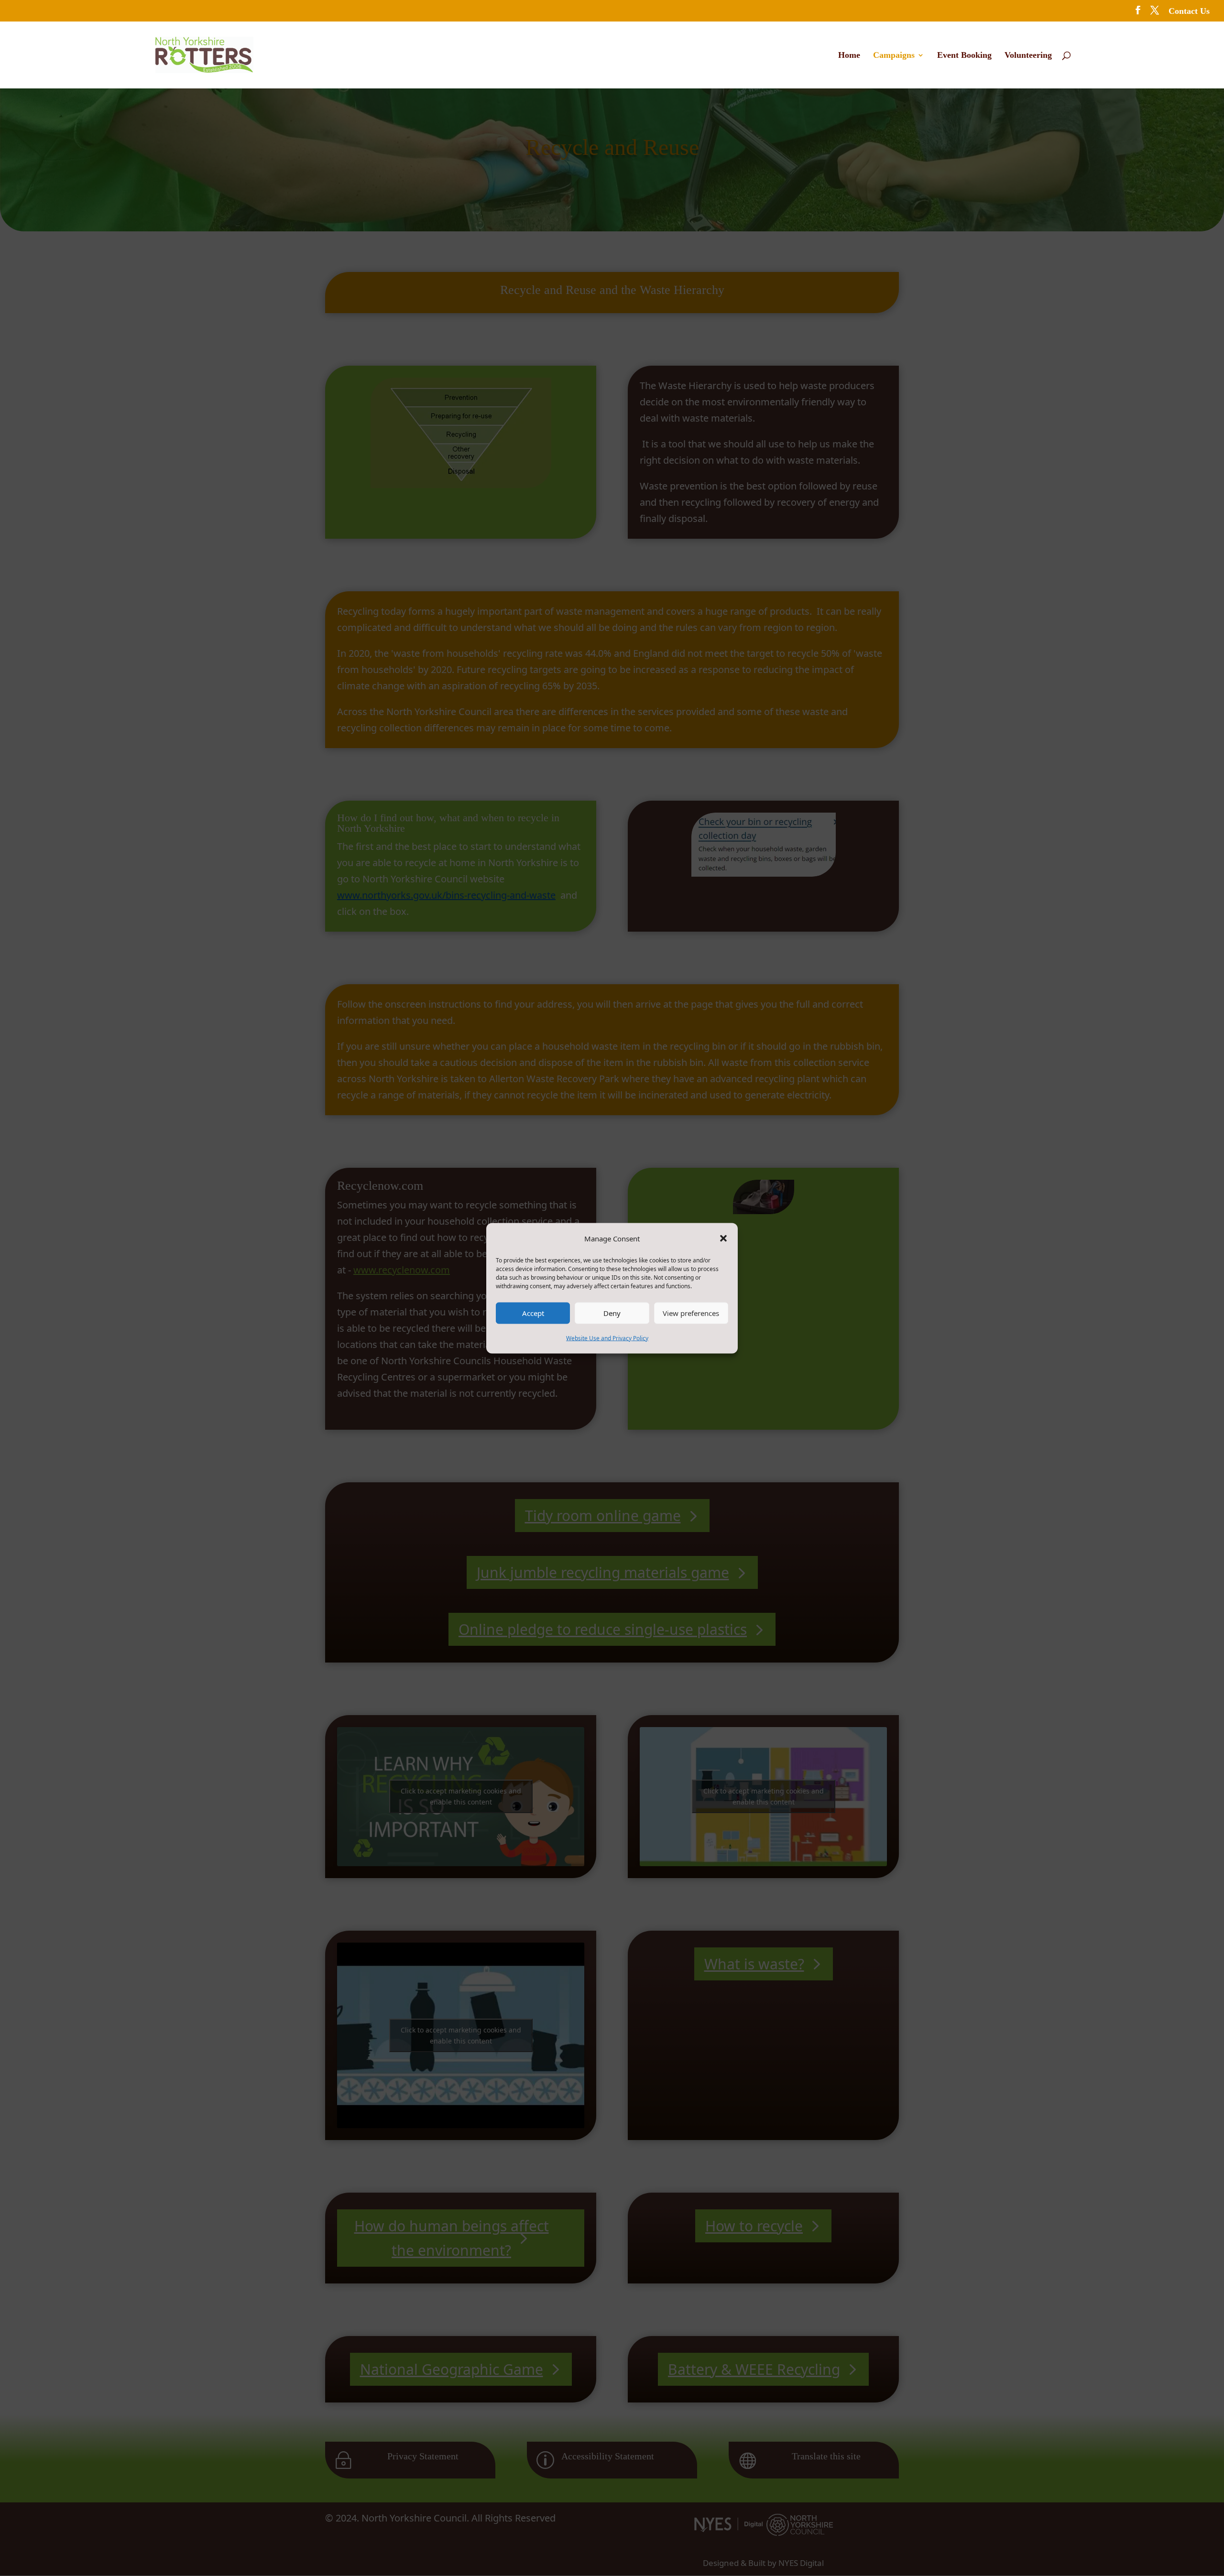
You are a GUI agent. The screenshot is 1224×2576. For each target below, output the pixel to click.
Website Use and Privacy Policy (607, 1338)
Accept (533, 1313)
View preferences (691, 1313)
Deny (612, 1313)
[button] (723, 1238)
